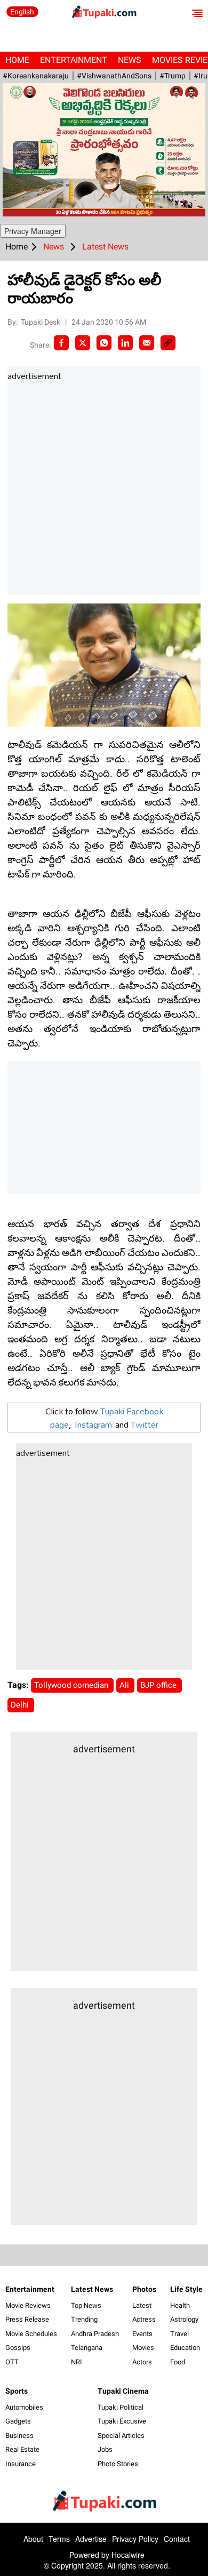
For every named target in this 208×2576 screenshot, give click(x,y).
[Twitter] (83, 343)
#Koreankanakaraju (36, 76)
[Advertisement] (104, 489)
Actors (142, 2362)
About (33, 2539)
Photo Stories (118, 2464)
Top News (86, 2305)
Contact (177, 2539)
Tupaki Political (121, 2407)
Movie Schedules (31, 2334)
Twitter (145, 1424)
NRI (77, 2362)
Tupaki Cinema (123, 2391)
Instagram (93, 1424)
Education (185, 2348)
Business (19, 2436)
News (130, 60)
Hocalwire (128, 2555)
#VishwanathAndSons (114, 76)
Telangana (87, 2348)
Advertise (91, 2539)
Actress (144, 2319)
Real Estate (22, 2449)
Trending (84, 2319)
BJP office (159, 1685)
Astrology (184, 2319)
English (22, 12)
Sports (17, 2391)
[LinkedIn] (125, 343)
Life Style (186, 2289)
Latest (142, 2305)
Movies (143, 2348)
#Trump (173, 76)
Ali (125, 1685)
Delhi (21, 1705)
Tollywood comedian (72, 1685)
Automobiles (24, 2407)
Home (17, 60)
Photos (144, 2289)
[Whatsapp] (104, 343)
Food (178, 2362)
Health (180, 2305)
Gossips (18, 2348)
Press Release (27, 2319)
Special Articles (121, 2436)
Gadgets (18, 2421)
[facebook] (61, 343)
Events (142, 2334)
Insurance (21, 2464)
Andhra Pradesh (95, 2334)
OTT (12, 2362)
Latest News (92, 2289)
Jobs (105, 2449)
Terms (59, 2539)
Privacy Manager (33, 231)
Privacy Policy (135, 2539)
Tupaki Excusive (122, 2421)
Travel (179, 2334)
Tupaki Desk (41, 322)
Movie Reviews (28, 2305)
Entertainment (74, 60)
